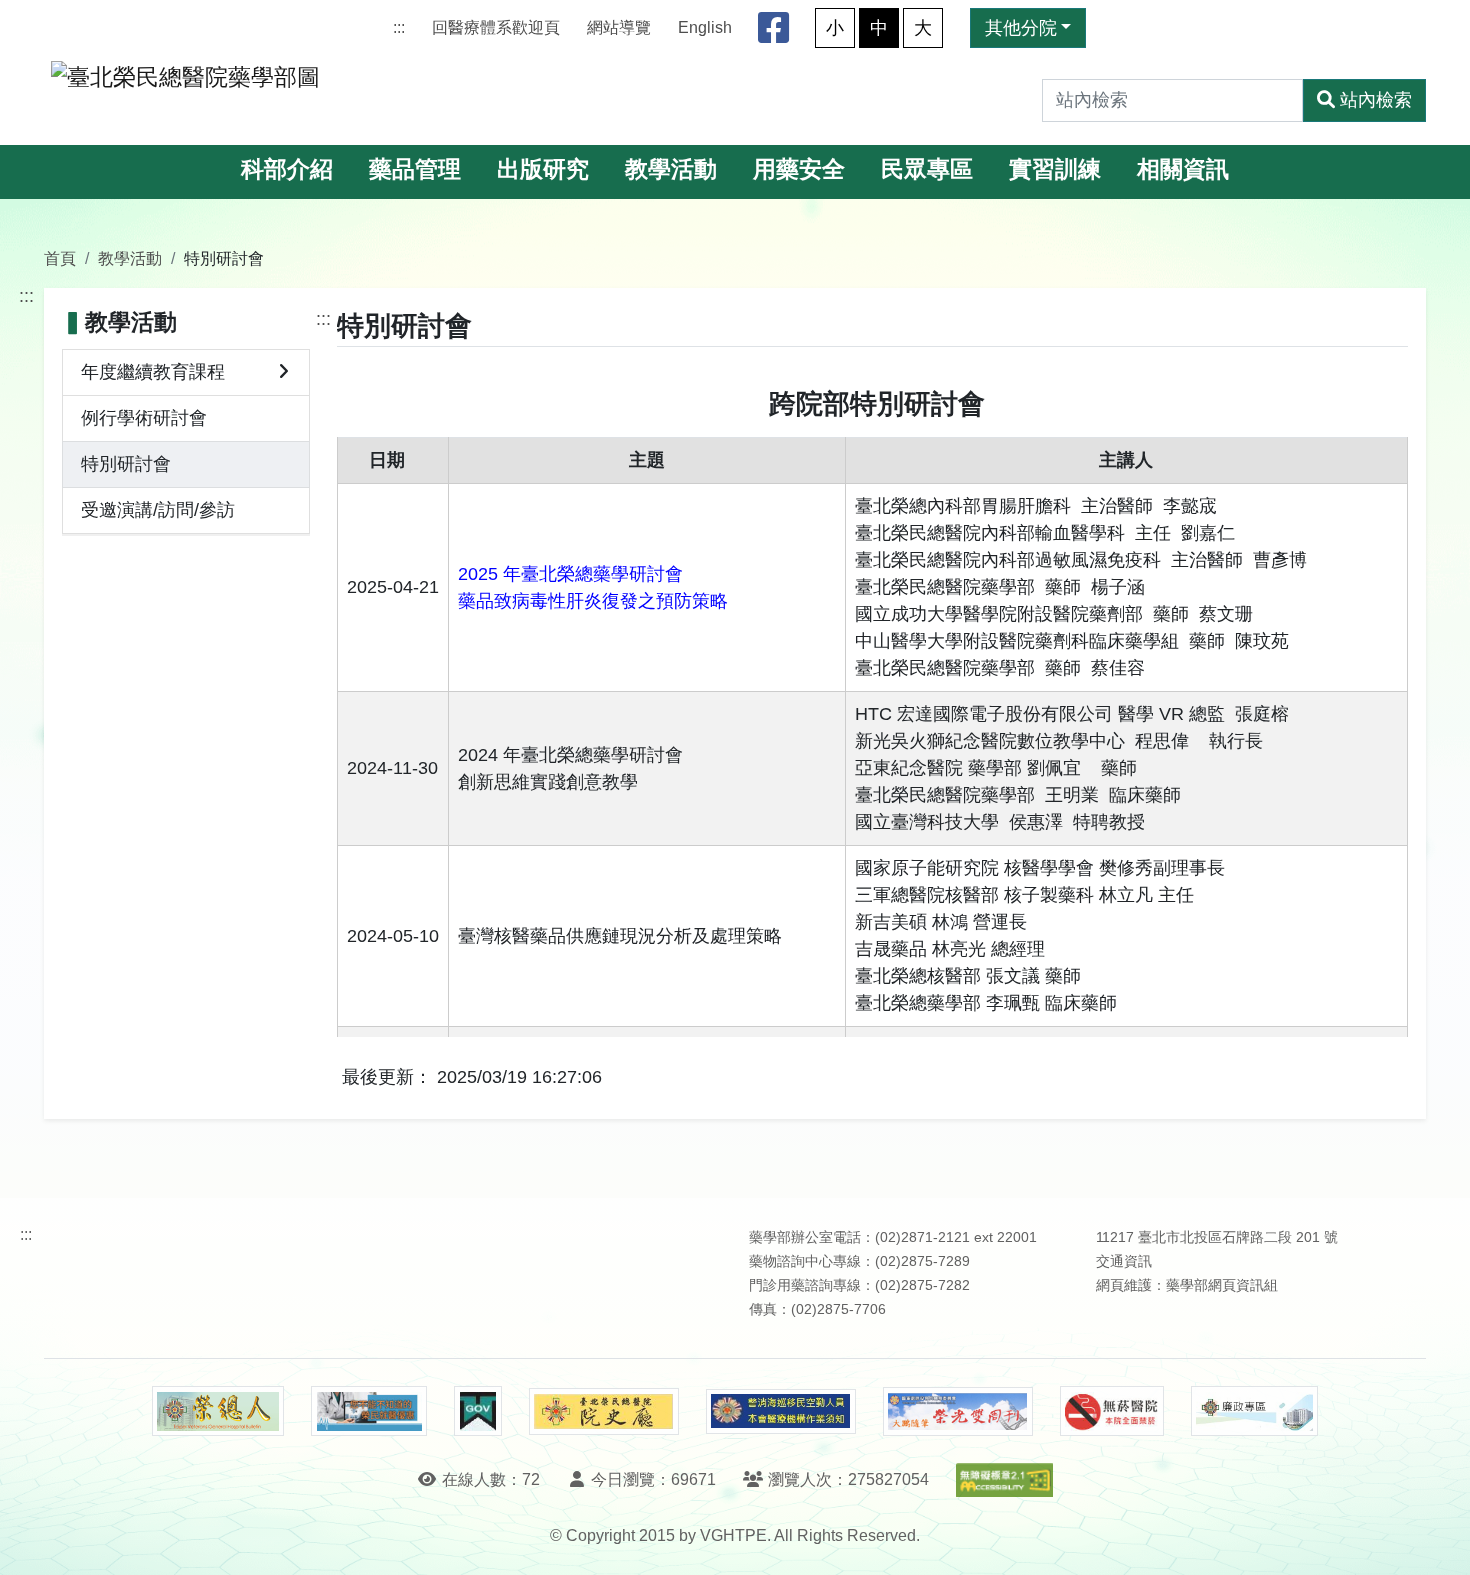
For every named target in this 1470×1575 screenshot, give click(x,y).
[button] (1436, 1539)
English (705, 27)
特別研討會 (126, 464)
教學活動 (671, 169)
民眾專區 (927, 169)
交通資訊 (1124, 1261)
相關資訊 (1183, 169)
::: (399, 27)
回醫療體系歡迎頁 (496, 27)
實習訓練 (1055, 169)
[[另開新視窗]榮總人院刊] (218, 1411)
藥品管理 (415, 169)
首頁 (60, 258)
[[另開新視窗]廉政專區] (1254, 1411)
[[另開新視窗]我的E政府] (477, 1411)
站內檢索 (1376, 100)
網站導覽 (619, 27)
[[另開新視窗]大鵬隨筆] (958, 1411)
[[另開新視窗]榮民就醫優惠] (369, 1411)
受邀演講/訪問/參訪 (158, 510)
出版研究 (543, 169)
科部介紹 (287, 169)
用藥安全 (799, 169)
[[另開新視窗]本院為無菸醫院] (1112, 1411)
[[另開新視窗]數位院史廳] (604, 1411)
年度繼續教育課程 (153, 372)
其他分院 (1021, 28)
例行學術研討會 (144, 418)
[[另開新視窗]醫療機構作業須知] (781, 1411)
